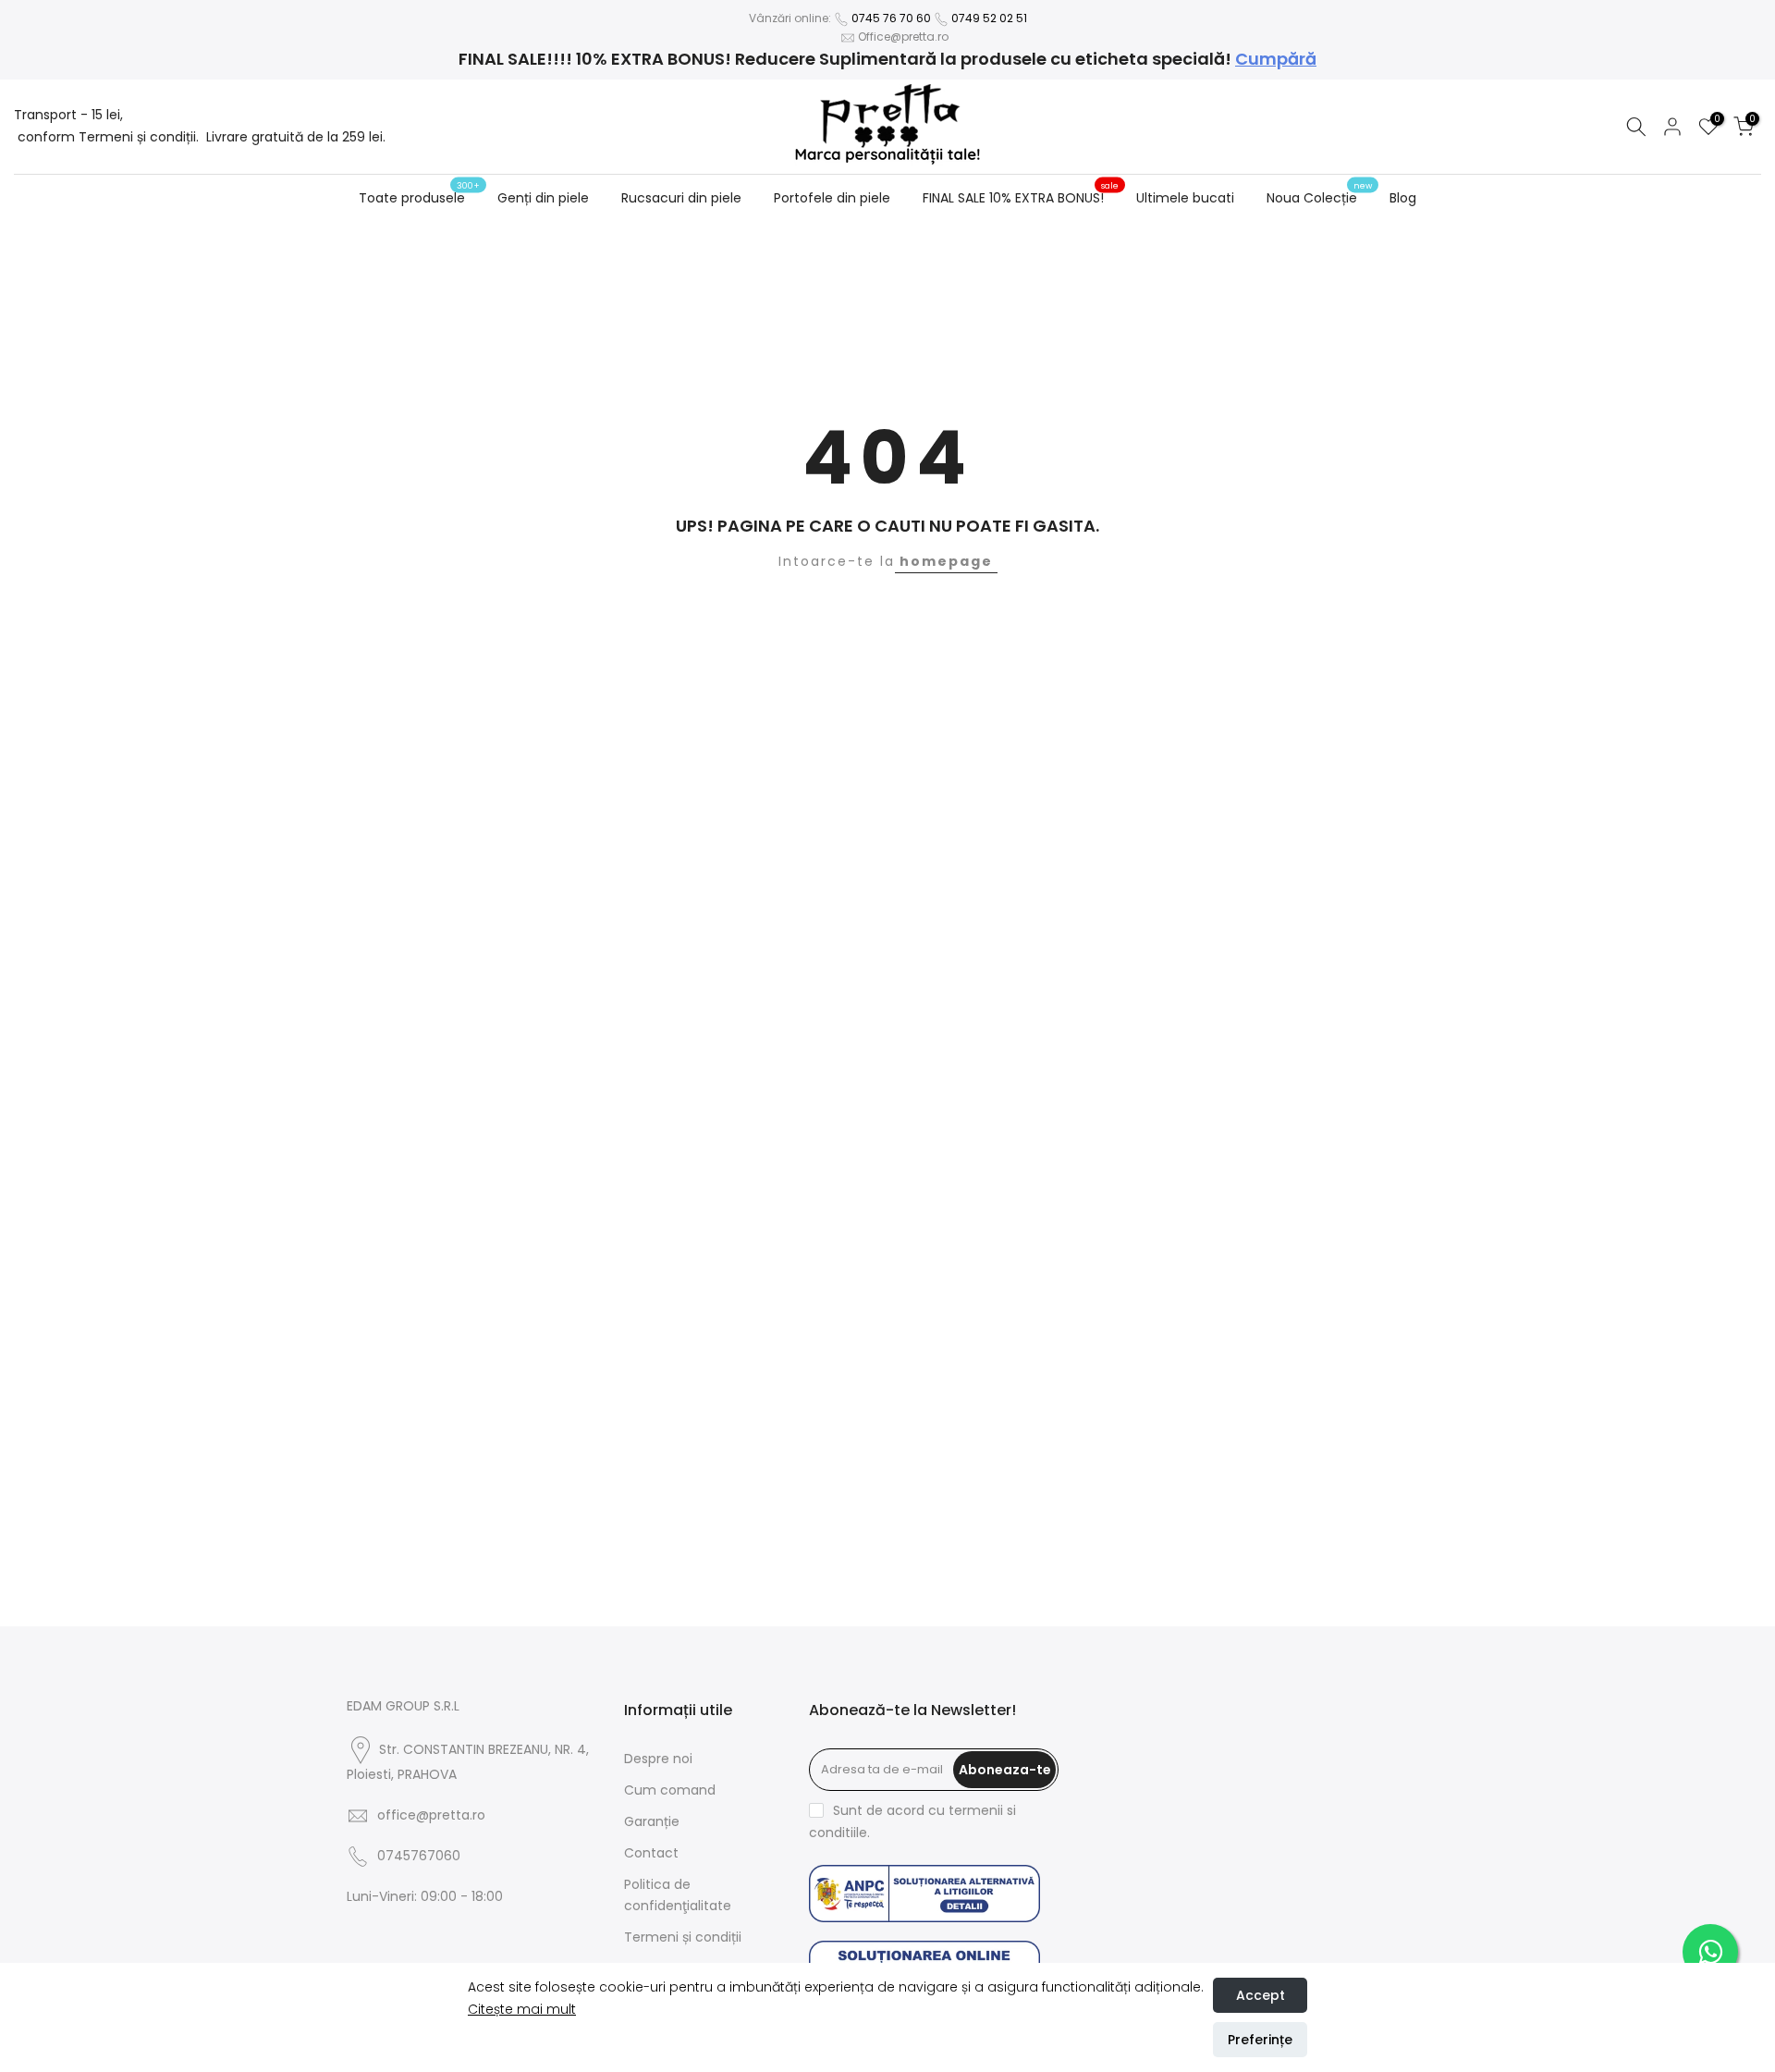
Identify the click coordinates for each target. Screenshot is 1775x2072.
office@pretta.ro (431, 1815)
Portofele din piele (832, 198)
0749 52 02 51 (989, 18)
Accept (1261, 1995)
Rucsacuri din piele (681, 198)
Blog (1403, 198)
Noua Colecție (1319, 197)
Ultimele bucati (1185, 198)
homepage (946, 561)
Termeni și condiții (683, 1937)
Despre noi (658, 1759)
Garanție (652, 1821)
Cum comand (670, 1790)
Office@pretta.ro (903, 37)
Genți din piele (543, 198)
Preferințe (1260, 2040)
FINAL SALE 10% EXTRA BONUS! (1021, 197)
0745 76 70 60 (891, 18)
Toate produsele (419, 197)
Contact (651, 1853)
